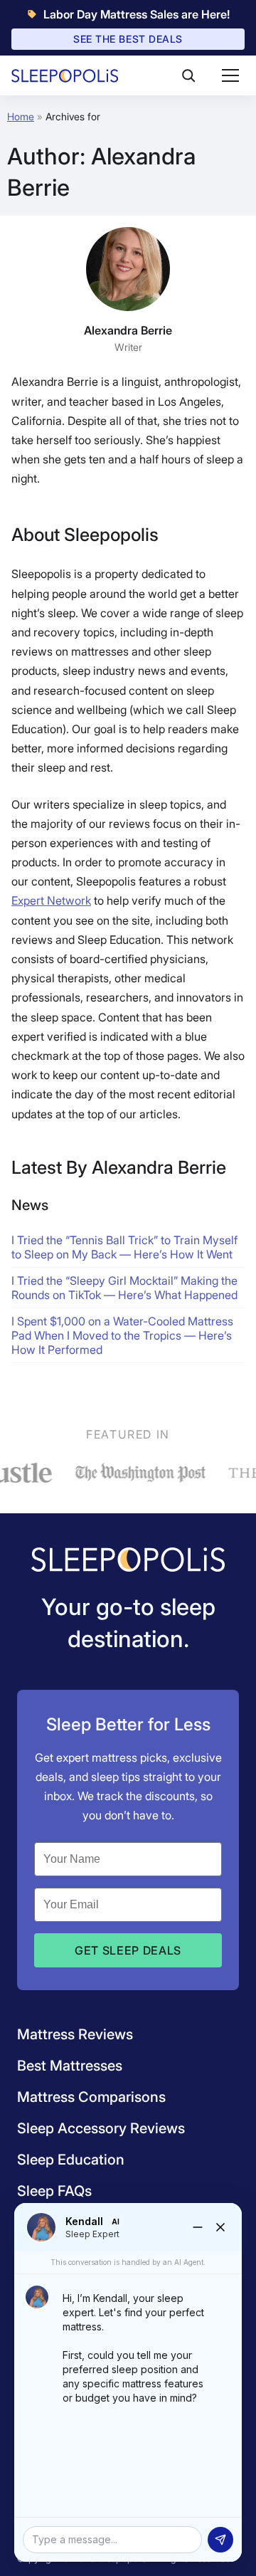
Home (21, 116)
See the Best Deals (128, 39)
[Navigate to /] (128, 1561)
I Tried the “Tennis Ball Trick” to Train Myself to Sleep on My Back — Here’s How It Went (124, 1247)
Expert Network (51, 900)
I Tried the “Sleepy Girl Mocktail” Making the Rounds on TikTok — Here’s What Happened (124, 1288)
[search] (188, 75)
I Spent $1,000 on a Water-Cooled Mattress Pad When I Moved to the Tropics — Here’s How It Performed (122, 1335)
